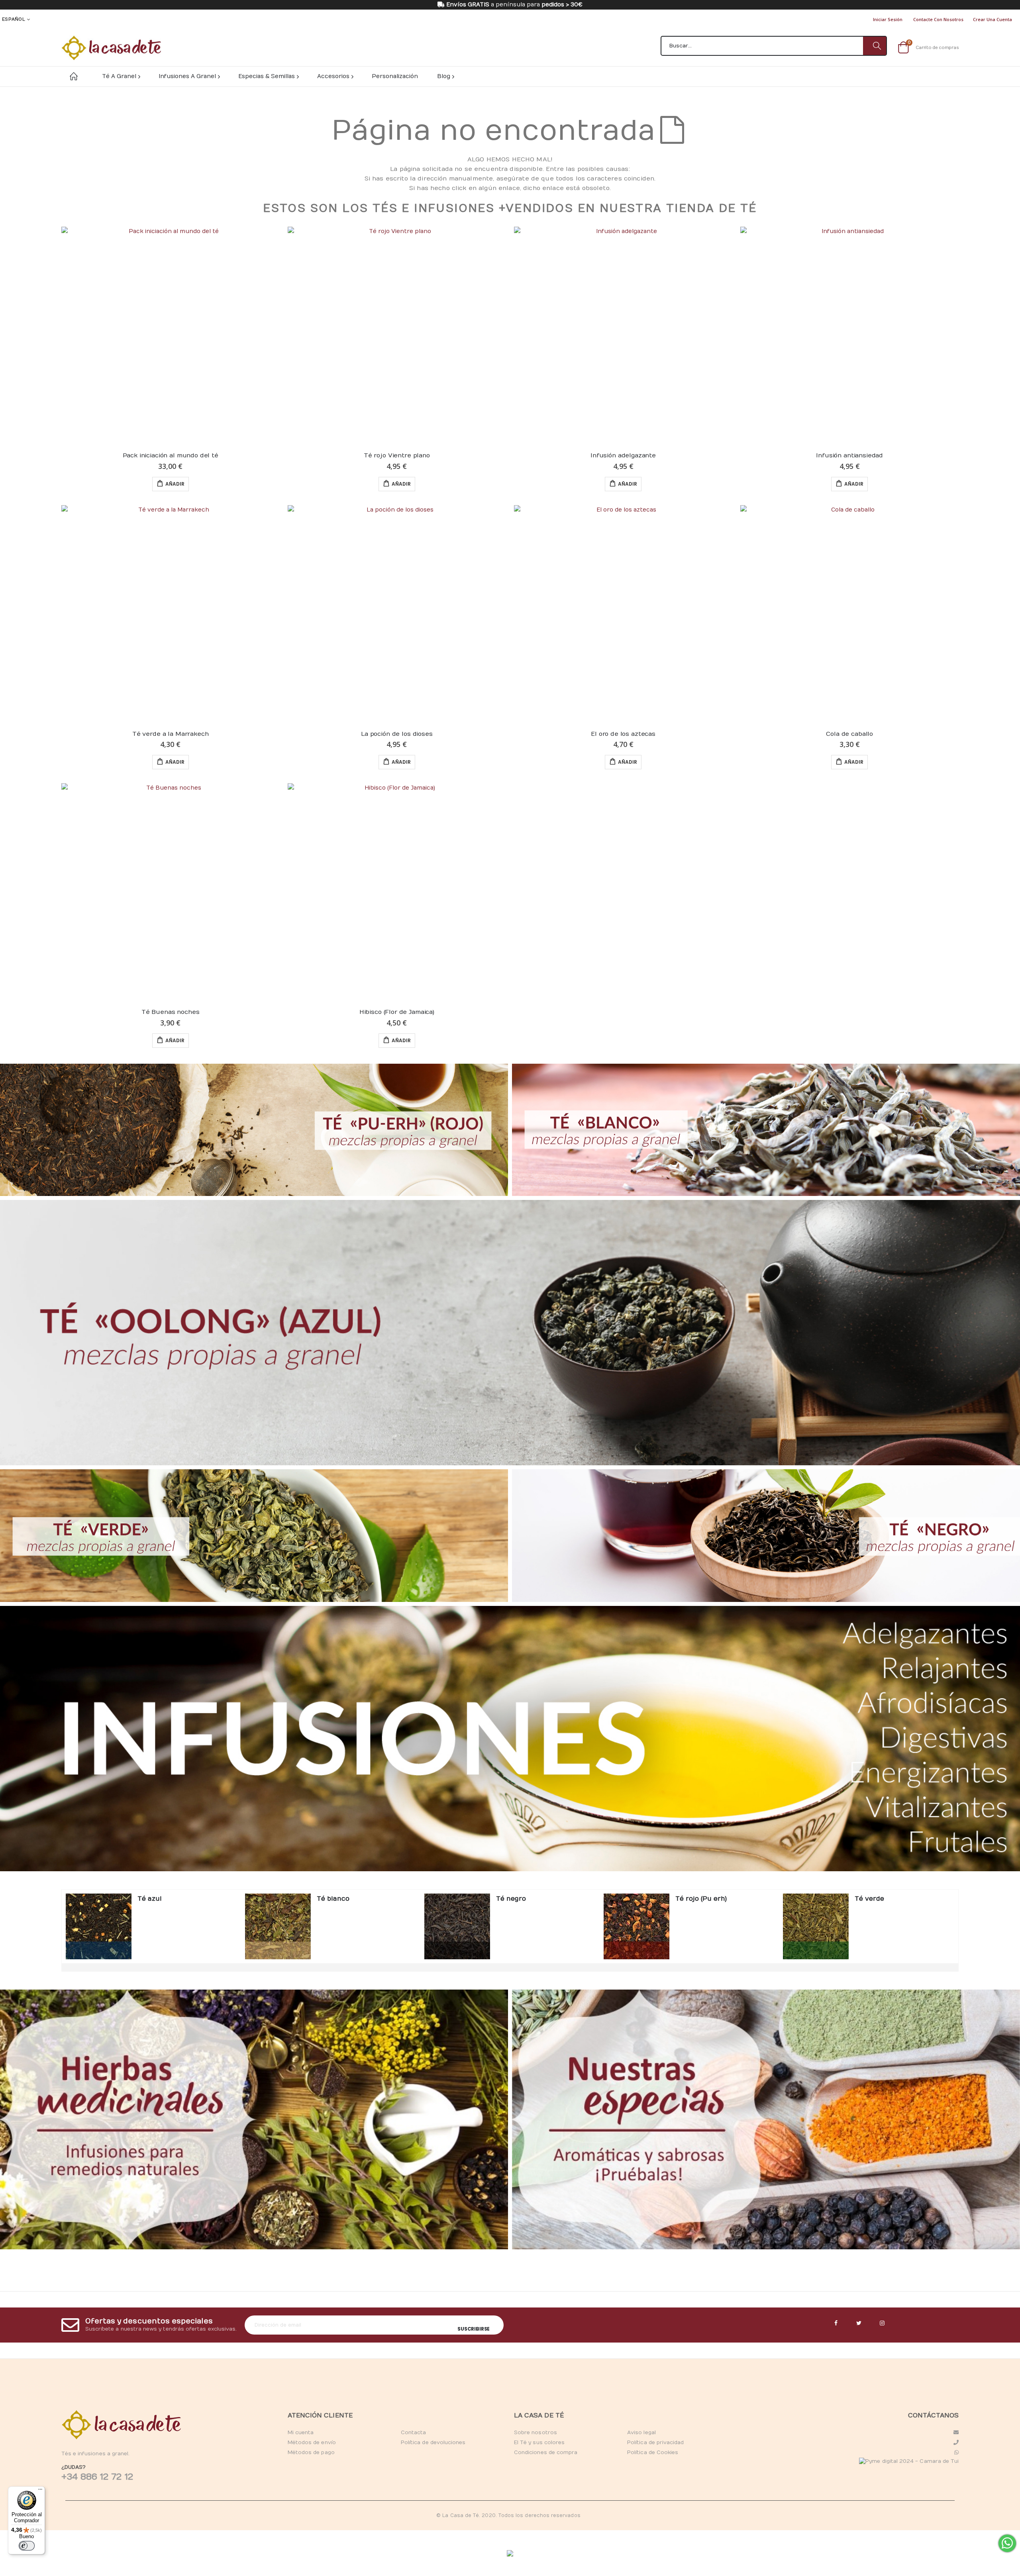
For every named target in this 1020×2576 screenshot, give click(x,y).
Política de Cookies (653, 2452)
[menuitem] (445, 76)
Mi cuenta (301, 2433)
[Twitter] (859, 2323)
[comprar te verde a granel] (816, 1926)
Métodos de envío (312, 2443)
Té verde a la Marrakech (171, 734)
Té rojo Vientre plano (397, 455)
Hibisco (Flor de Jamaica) (397, 1012)
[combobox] (774, 46)
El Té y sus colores (539, 2443)
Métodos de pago (311, 2452)
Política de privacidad (655, 2443)
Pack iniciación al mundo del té (171, 455)
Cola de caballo (849, 734)
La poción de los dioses (397, 734)
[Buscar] (875, 46)
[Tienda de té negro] (766, 1535)
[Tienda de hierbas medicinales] (254, 2119)
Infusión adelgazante (623, 455)
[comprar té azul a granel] (99, 1926)
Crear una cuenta (993, 19)
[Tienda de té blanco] (766, 1130)
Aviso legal (641, 2433)
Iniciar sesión (888, 19)
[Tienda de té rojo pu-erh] (254, 1130)
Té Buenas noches (171, 1012)
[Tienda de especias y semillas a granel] (766, 2119)
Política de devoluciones (433, 2443)
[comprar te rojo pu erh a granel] (637, 1926)
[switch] (27, 2546)
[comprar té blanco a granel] (278, 1926)
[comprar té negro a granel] (457, 1926)
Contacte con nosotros (938, 19)
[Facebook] (836, 2323)
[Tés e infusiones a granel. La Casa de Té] (111, 48)
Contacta (414, 2433)
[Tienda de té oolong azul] (510, 1333)
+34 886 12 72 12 (97, 2477)
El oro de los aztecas (623, 734)
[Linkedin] (882, 2323)
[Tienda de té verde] (254, 1535)
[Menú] (40, 2491)
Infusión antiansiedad (849, 455)
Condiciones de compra (546, 2452)
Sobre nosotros (535, 2433)
